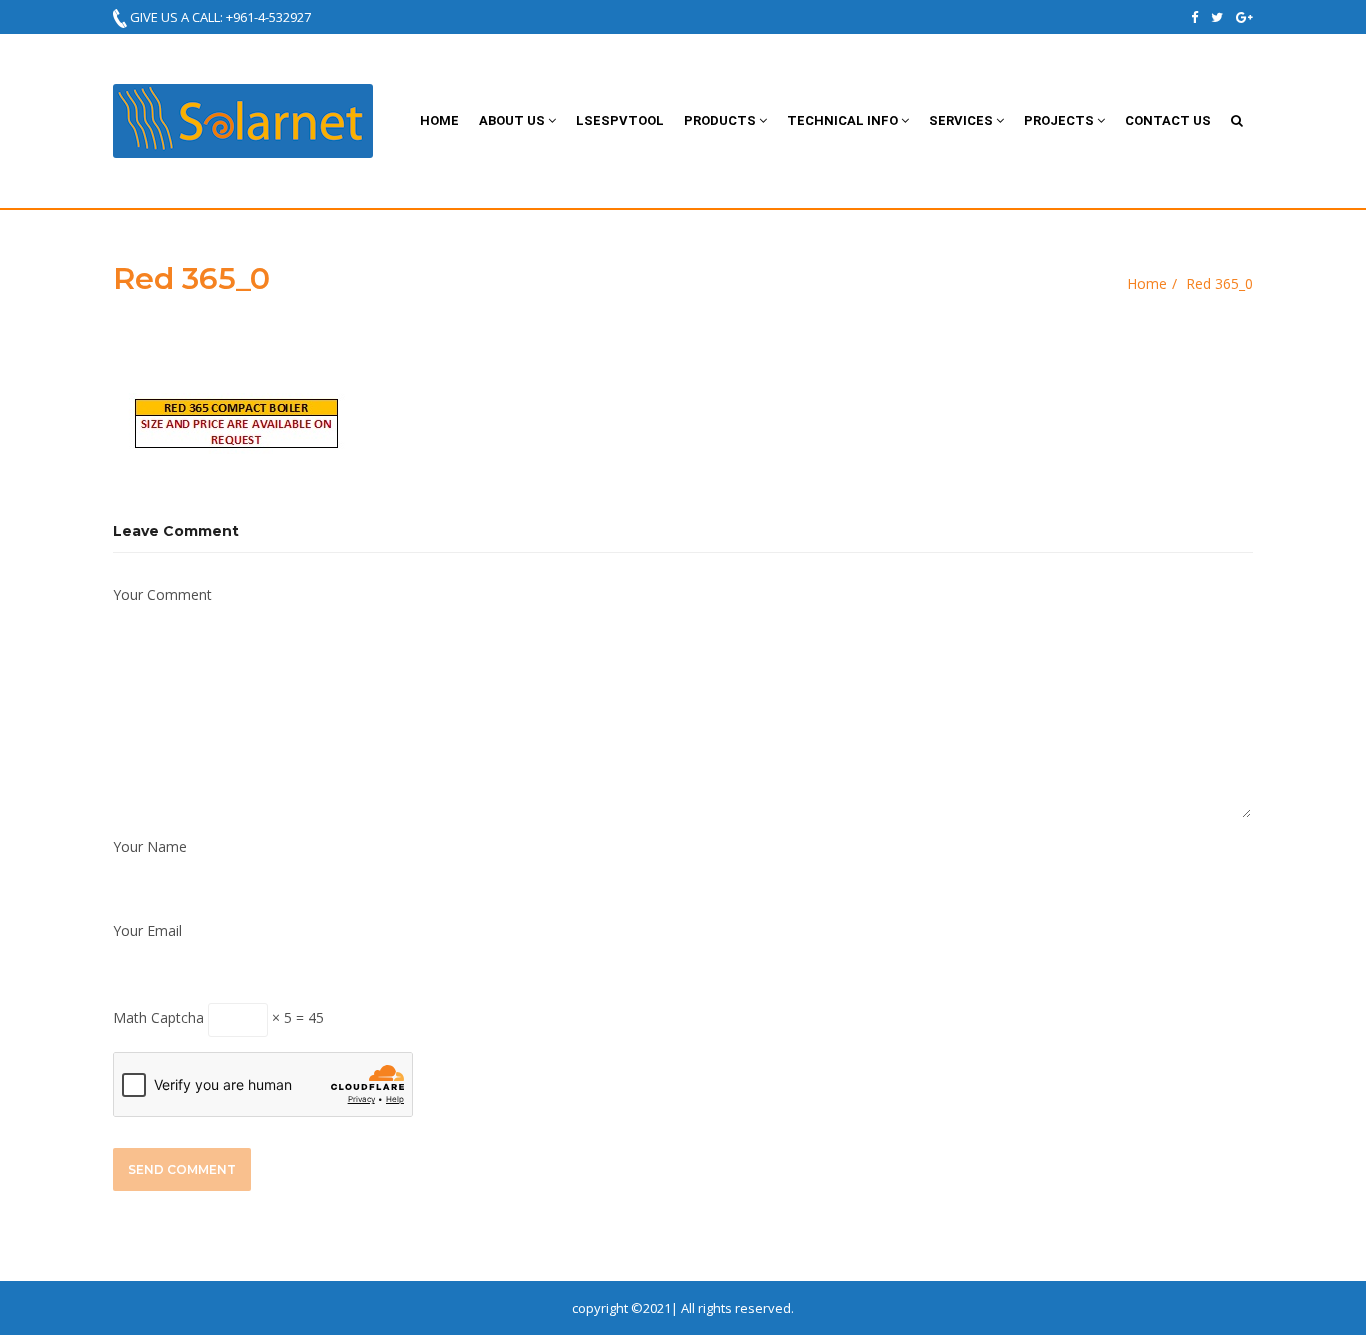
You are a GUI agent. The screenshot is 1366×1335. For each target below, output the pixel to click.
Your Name (150, 846)
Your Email (147, 930)
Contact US (1168, 120)
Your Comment (162, 594)
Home (439, 120)
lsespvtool (620, 120)
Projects (1060, 120)
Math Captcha (158, 1017)
